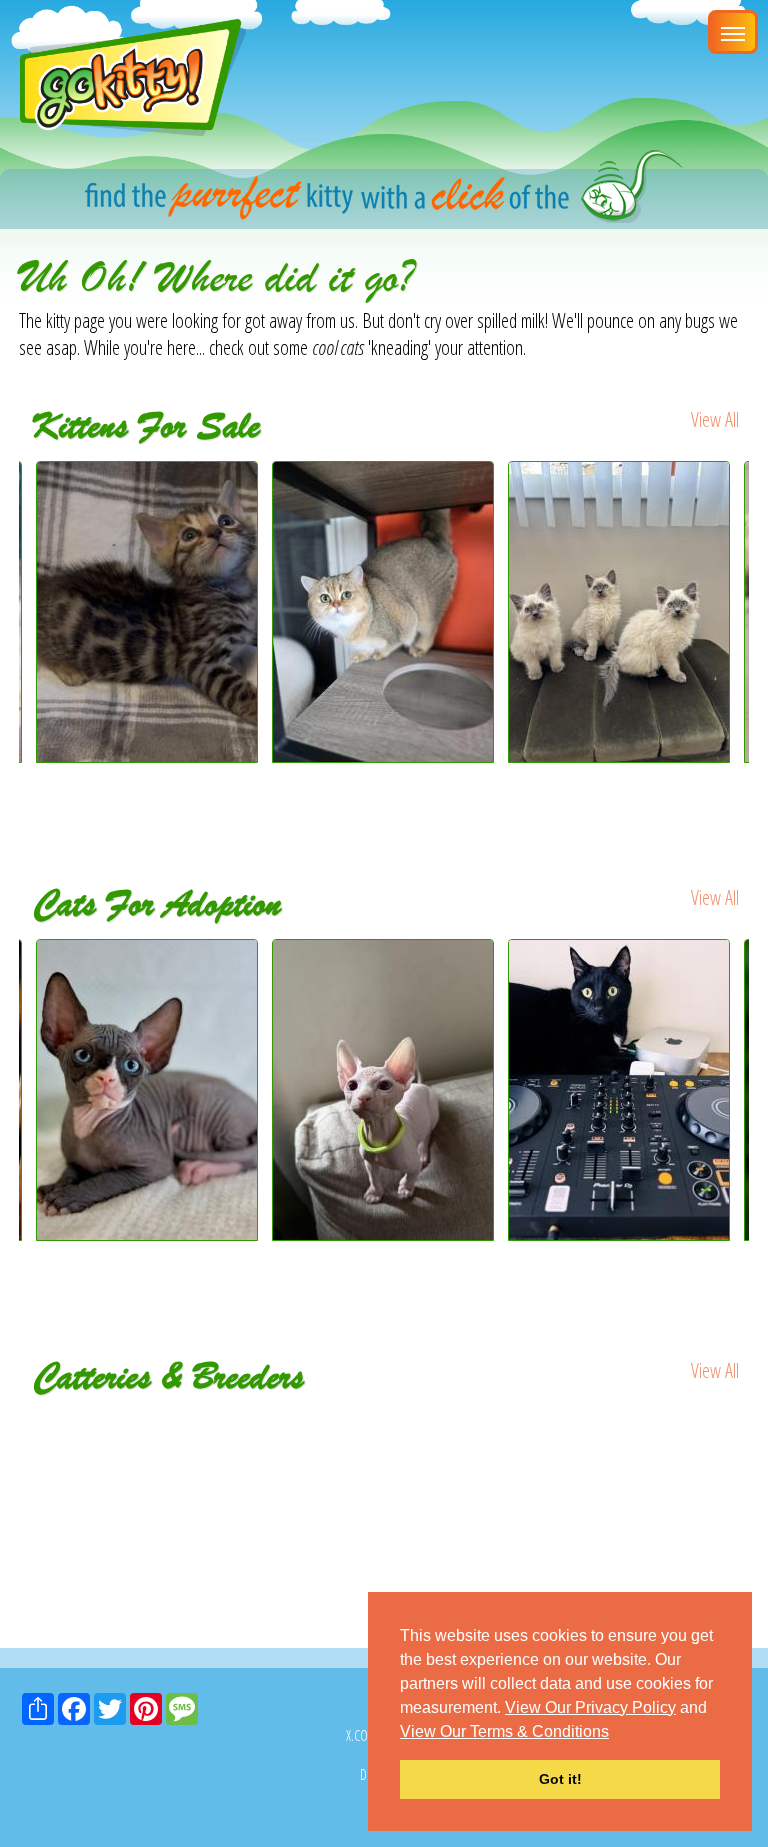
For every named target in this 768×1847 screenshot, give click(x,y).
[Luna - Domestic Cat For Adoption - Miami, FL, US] (621, 1090)
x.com (362, 1735)
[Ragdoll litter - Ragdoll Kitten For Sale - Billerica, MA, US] (619, 755)
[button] (616, 1733)
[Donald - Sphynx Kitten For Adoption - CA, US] (385, 1090)
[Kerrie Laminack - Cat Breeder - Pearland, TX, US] (560, 1426)
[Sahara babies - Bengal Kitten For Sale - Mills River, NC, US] (147, 755)
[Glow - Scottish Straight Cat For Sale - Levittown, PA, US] (383, 755)
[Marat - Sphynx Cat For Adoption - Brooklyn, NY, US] (149, 1090)
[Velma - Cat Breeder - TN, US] (207, 1426)
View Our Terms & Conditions (504, 1731)
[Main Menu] (733, 32)
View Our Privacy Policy (590, 1707)
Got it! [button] (560, 1779)
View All (715, 419)
